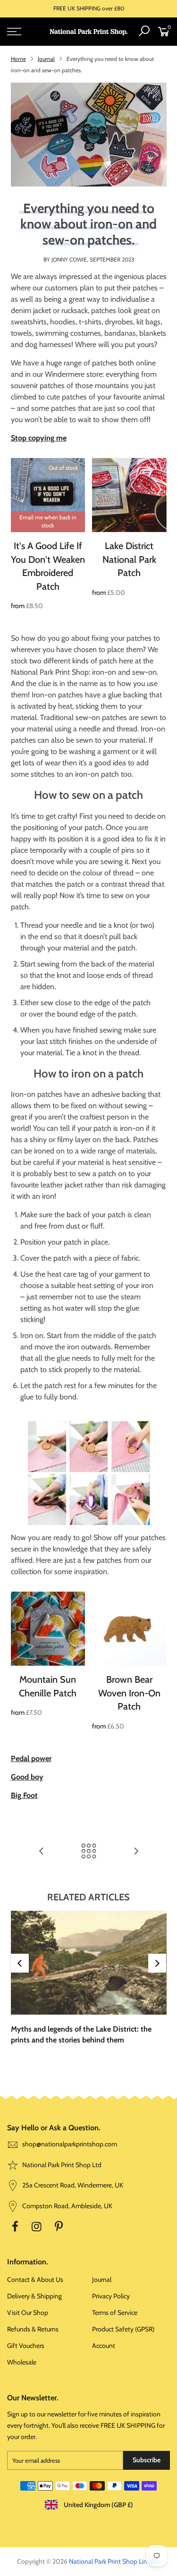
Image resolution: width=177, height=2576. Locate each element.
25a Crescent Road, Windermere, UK (72, 2185)
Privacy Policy (111, 2296)
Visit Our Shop (28, 2313)
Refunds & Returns (33, 2329)
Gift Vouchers (26, 2346)
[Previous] (20, 1963)
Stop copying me (39, 438)
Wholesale (22, 2362)
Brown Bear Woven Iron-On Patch (129, 1693)
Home (18, 59)
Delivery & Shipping (34, 2296)
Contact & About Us (35, 2279)
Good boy (27, 1777)
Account (104, 2346)
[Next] (157, 1963)
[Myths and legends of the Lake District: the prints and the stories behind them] (89, 1963)
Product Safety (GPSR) (123, 2329)
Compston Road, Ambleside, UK (67, 2206)
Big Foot (24, 1795)
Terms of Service (115, 2313)
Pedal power (31, 1758)
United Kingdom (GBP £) (98, 2505)
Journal (46, 59)
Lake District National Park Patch (129, 559)
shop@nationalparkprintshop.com (70, 2144)
